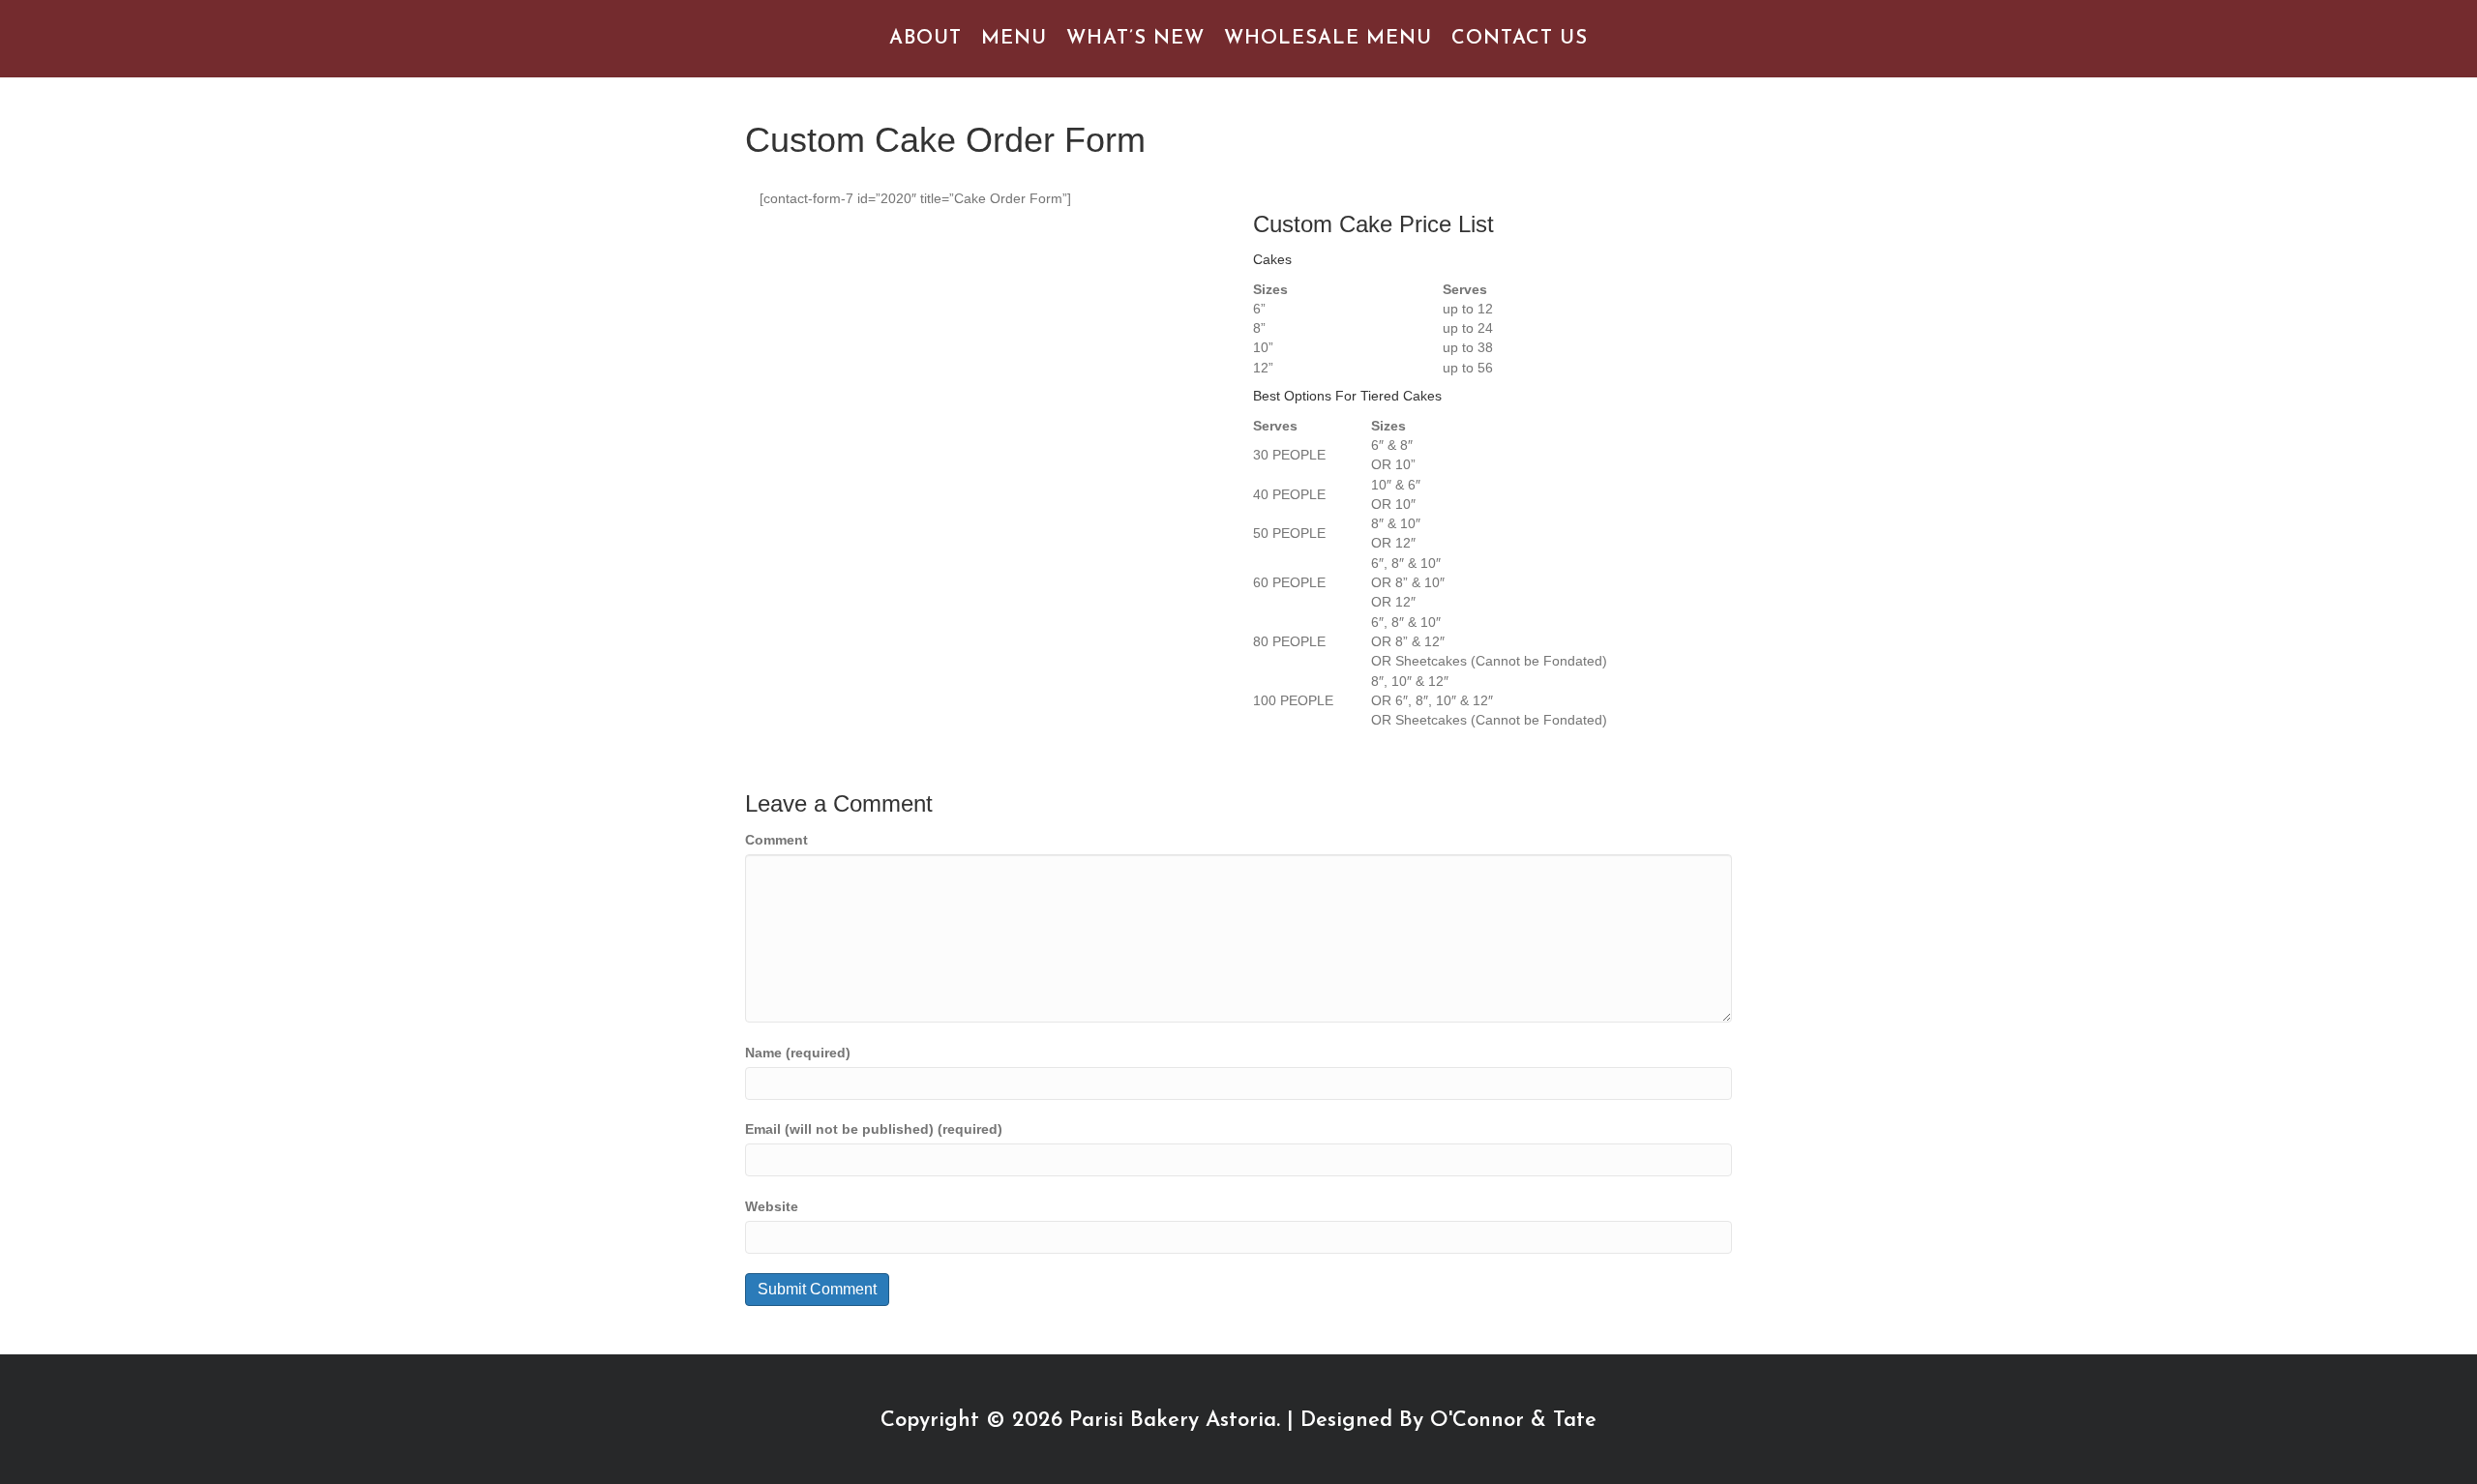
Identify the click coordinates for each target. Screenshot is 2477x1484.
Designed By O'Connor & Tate (1448, 1421)
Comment (776, 840)
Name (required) (798, 1053)
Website (772, 1206)
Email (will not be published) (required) (874, 1129)
